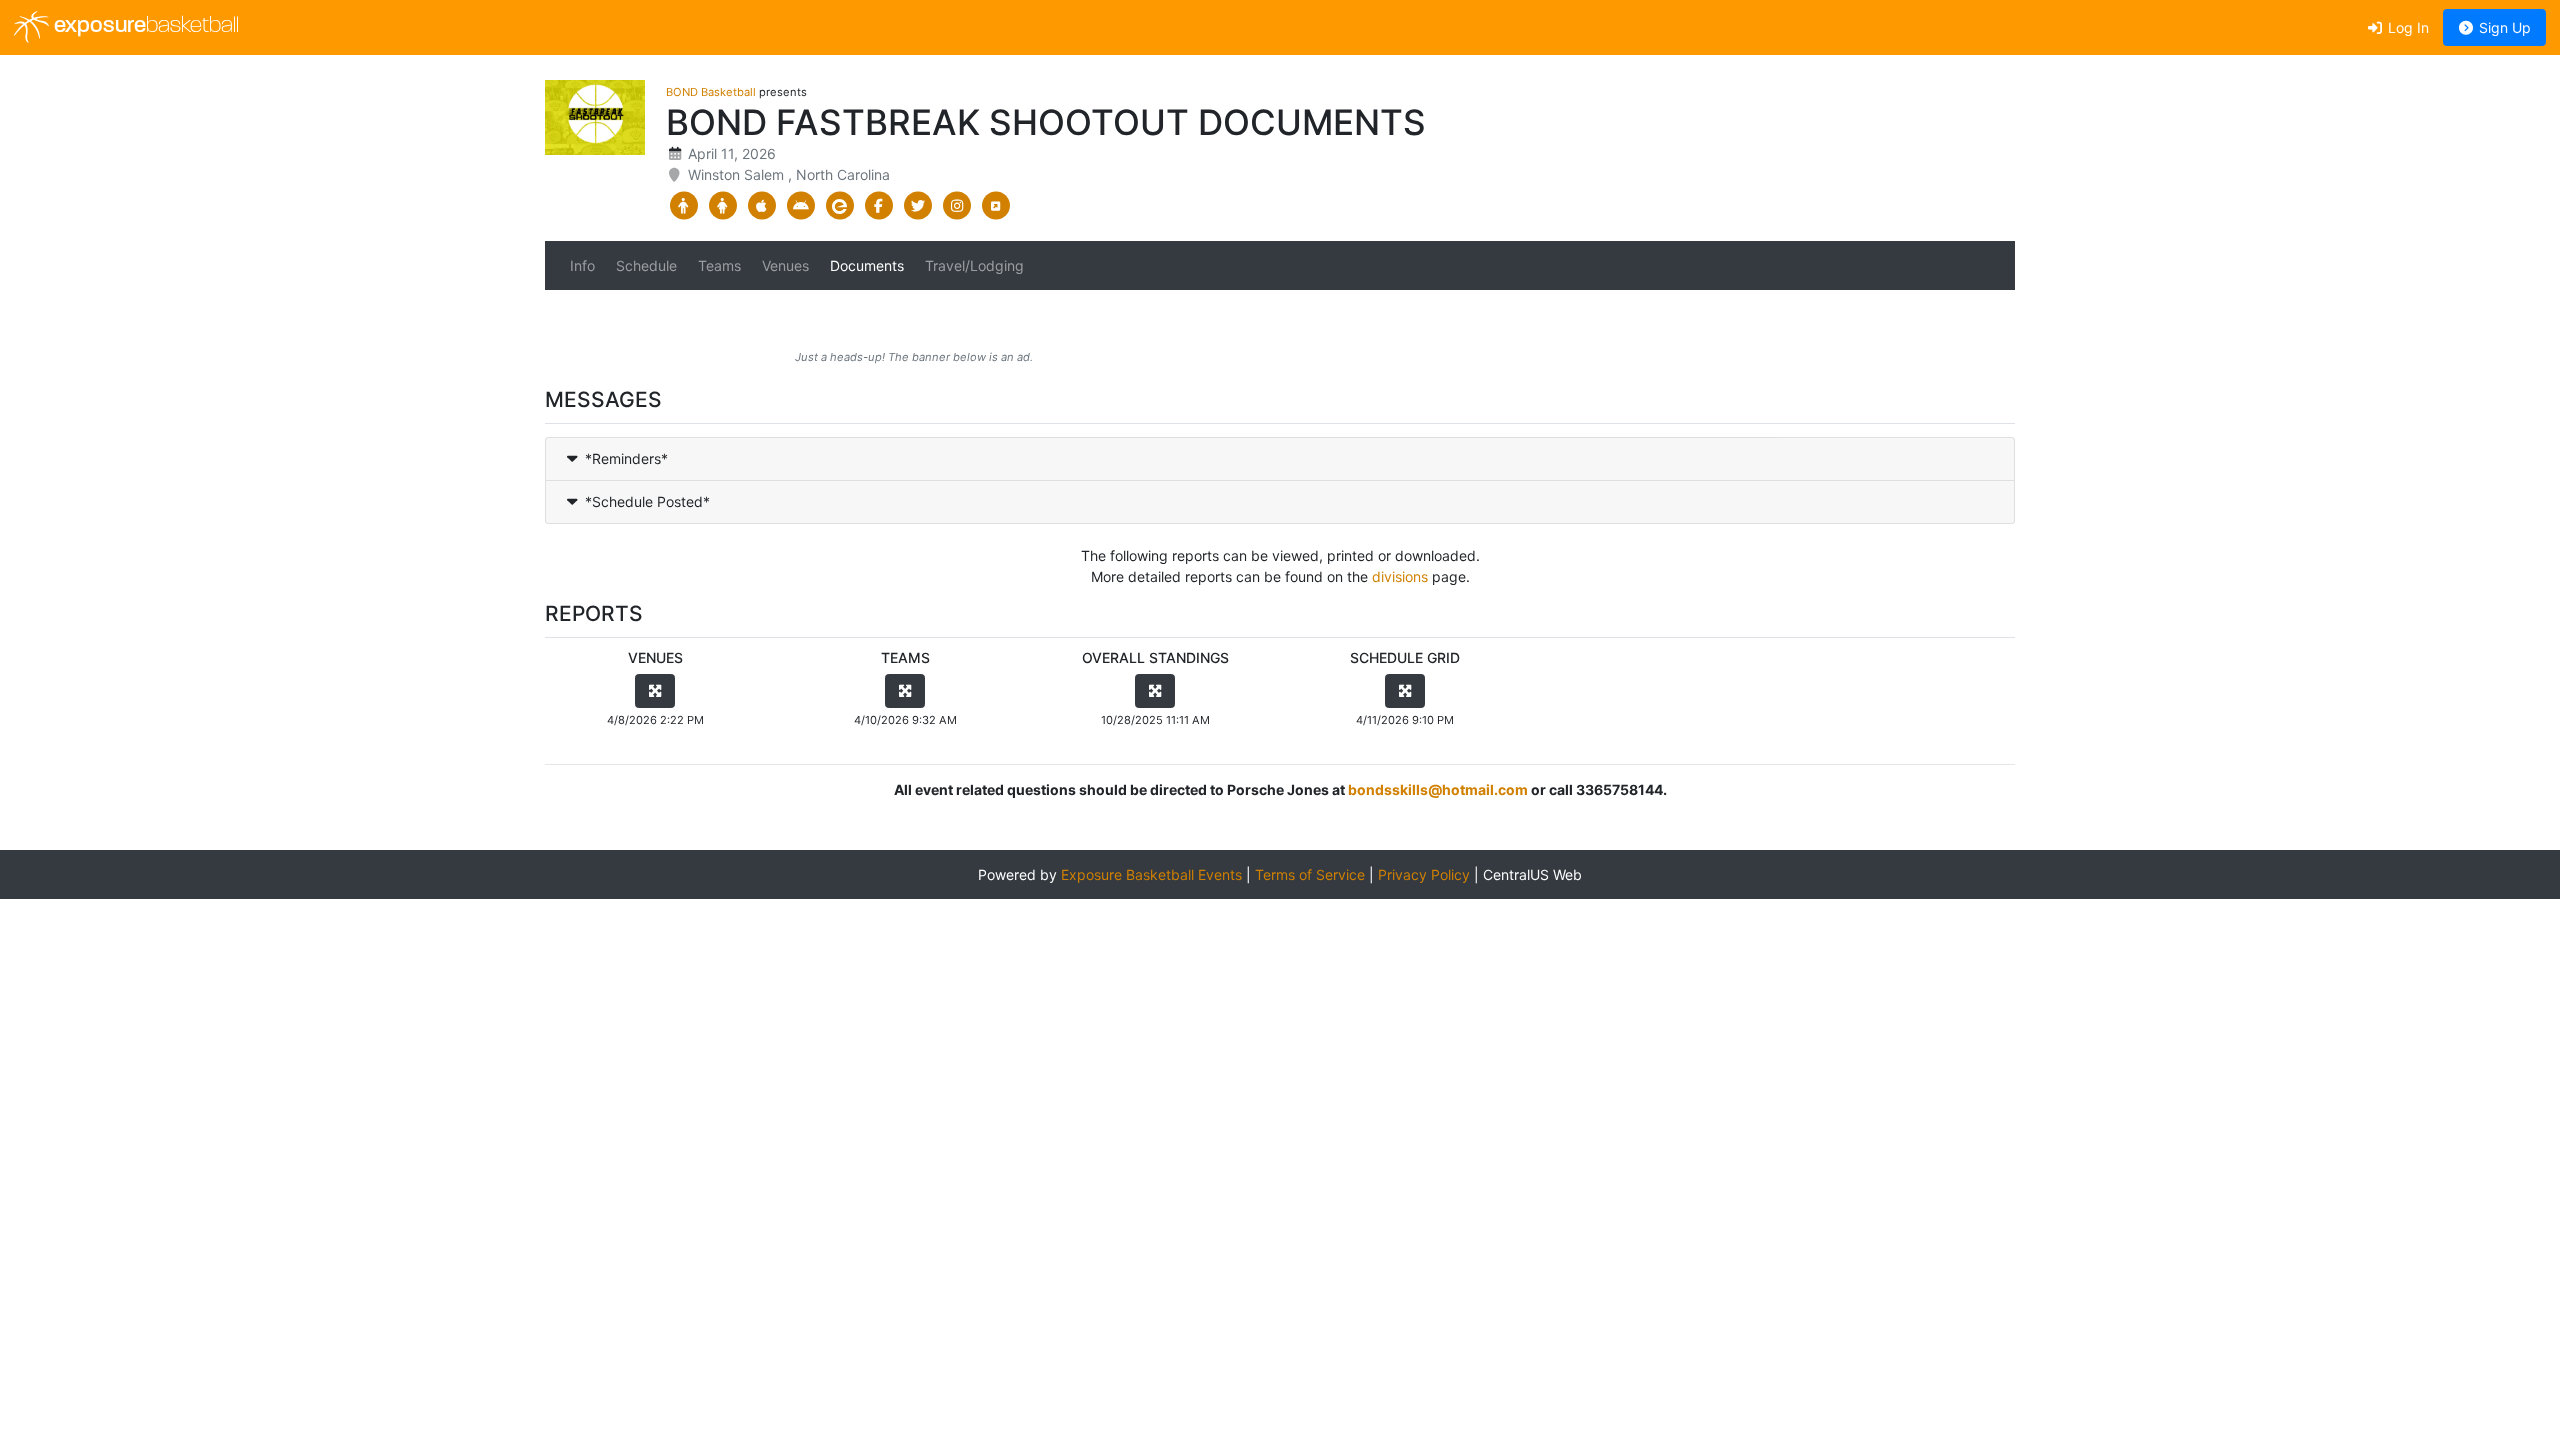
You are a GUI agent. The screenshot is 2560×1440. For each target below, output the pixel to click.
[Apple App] (761, 206)
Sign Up (2503, 27)
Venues (785, 265)
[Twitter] (917, 206)
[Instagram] (956, 206)
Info (582, 265)
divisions (1400, 576)
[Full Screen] (655, 691)
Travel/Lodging (974, 265)
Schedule (646, 265)
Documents (867, 265)
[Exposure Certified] (839, 206)
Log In (2406, 27)
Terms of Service (1310, 874)
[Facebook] (878, 206)
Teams (719, 265)
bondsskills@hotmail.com (1438, 789)
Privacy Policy (1424, 874)
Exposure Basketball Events (1151, 874)
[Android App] (800, 206)
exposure (144, 26)
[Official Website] (995, 206)
